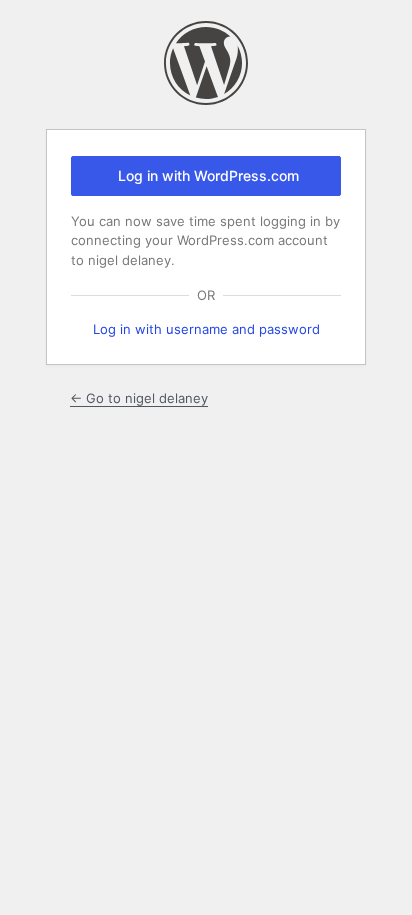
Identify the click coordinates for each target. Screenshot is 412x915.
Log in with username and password (206, 329)
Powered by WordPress (206, 63)
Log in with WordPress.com (208, 175)
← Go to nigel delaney (139, 398)
